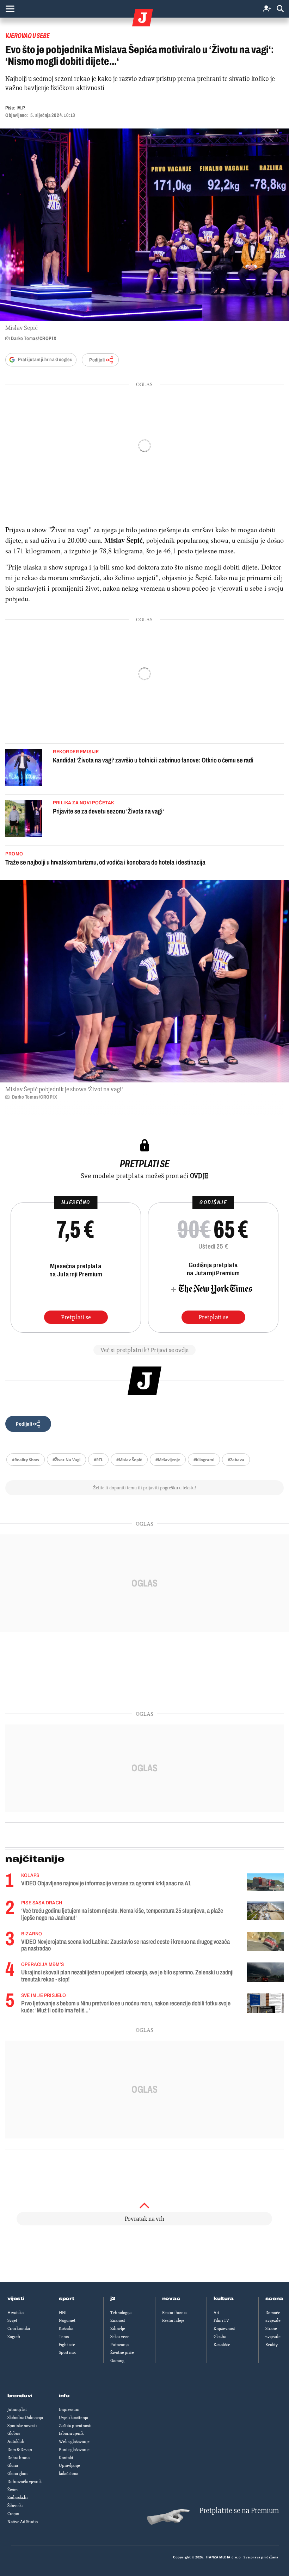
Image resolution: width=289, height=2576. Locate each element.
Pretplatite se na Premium (239, 2511)
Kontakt (66, 2458)
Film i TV (221, 2320)
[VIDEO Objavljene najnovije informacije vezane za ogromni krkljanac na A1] (265, 1882)
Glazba (220, 2337)
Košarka (66, 2329)
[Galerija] (144, 225)
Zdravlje (118, 2329)
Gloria (13, 2465)
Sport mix (67, 2352)
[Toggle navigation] (10, 9)
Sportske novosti (22, 2426)
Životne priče (122, 2352)
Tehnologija (121, 2313)
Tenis (64, 2337)
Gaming (117, 2361)
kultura (224, 2299)
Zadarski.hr (18, 2498)
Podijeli (97, 360)
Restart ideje (173, 2320)
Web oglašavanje (74, 2442)
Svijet (12, 2320)
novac (171, 2299)
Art (216, 2313)
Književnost (224, 2329)
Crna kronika (19, 2329)
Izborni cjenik (71, 2433)
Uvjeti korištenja (73, 2418)
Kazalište (222, 2345)
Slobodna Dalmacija (25, 2418)
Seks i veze (120, 2337)
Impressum (69, 2409)
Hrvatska (16, 2313)
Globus (14, 2433)
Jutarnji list (17, 2409)
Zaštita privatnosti (75, 2426)
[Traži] (280, 9)
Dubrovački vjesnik (24, 2482)
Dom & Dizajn (20, 2450)
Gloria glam (17, 2474)
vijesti (16, 2299)
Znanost (118, 2320)
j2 (113, 2299)
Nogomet (67, 2320)
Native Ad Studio (23, 2522)
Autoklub (16, 2442)
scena (275, 2299)
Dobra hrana (19, 2458)
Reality (272, 2345)
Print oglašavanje (74, 2450)
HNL (63, 2313)
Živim (13, 2490)
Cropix (13, 2514)
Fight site (67, 2345)
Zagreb (14, 2337)
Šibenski (15, 2506)
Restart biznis (174, 2313)
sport (67, 2299)
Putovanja (119, 2345)
